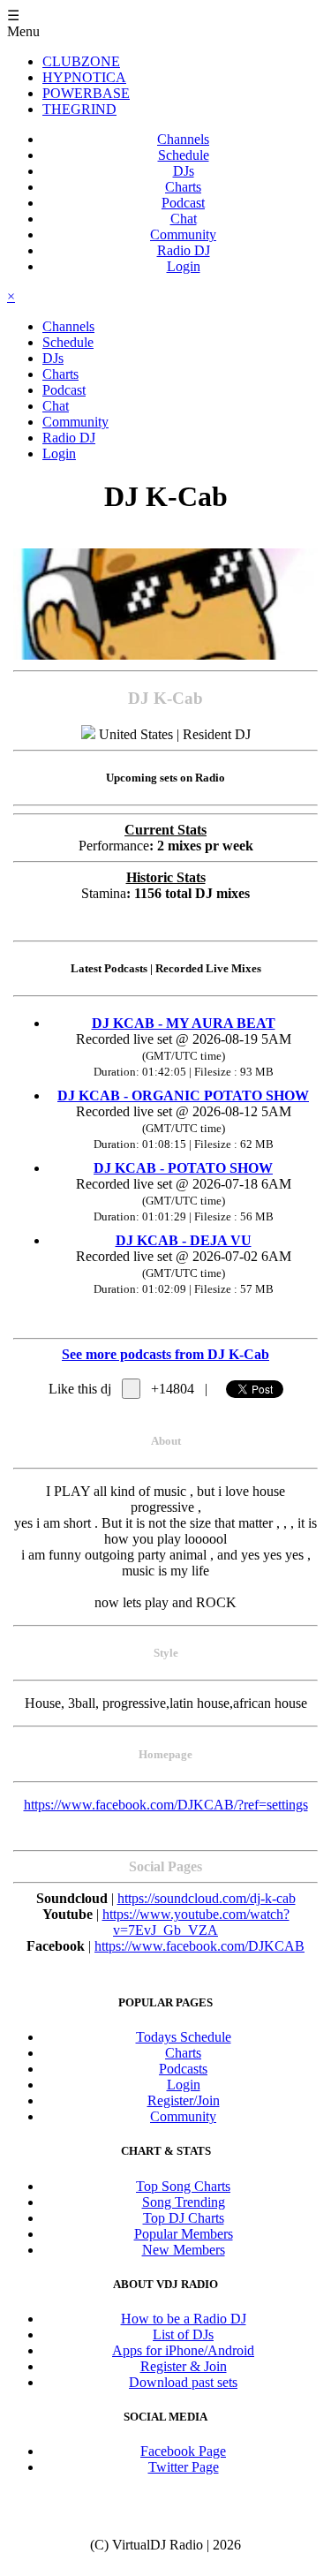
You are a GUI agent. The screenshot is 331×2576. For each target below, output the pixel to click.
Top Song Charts (183, 2186)
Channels (183, 139)
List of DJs (183, 2334)
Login (184, 266)
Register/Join (184, 2100)
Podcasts (183, 2069)
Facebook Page (183, 2451)
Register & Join (184, 2366)
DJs (184, 171)
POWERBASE (86, 93)
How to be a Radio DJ (184, 2319)
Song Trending (184, 2202)
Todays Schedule (184, 2037)
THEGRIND (79, 109)
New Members (184, 2250)
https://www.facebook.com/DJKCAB (199, 1946)
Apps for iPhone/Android (183, 2350)
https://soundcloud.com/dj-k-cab (207, 1898)
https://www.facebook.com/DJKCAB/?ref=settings (166, 1805)
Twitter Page (184, 2467)
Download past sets (183, 2382)
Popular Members (184, 2234)
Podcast (183, 203)
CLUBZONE (81, 61)
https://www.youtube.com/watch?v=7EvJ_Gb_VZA (196, 1922)
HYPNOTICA (84, 77)
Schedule (184, 155)
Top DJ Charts (184, 2218)
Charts (183, 187)
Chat (184, 219)
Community (183, 234)
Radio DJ (184, 250)
